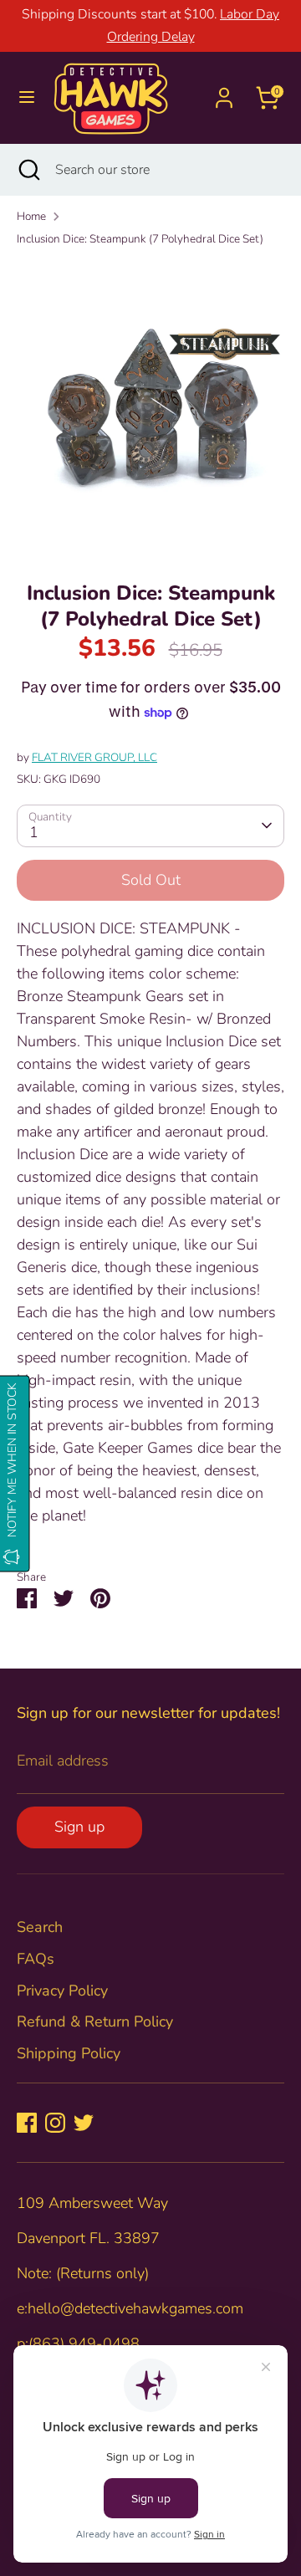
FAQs (36, 1959)
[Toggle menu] (27, 97)
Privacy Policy (62, 1991)
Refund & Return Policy (95, 2021)
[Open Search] (28, 170)
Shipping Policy (69, 2053)
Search (40, 1927)
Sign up (79, 1827)
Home (31, 216)
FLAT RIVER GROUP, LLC (94, 757)
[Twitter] (84, 2123)
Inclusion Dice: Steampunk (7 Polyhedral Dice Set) (140, 239)
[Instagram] (55, 2123)
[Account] (224, 92)
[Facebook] (27, 2123)
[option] (150, 408)
